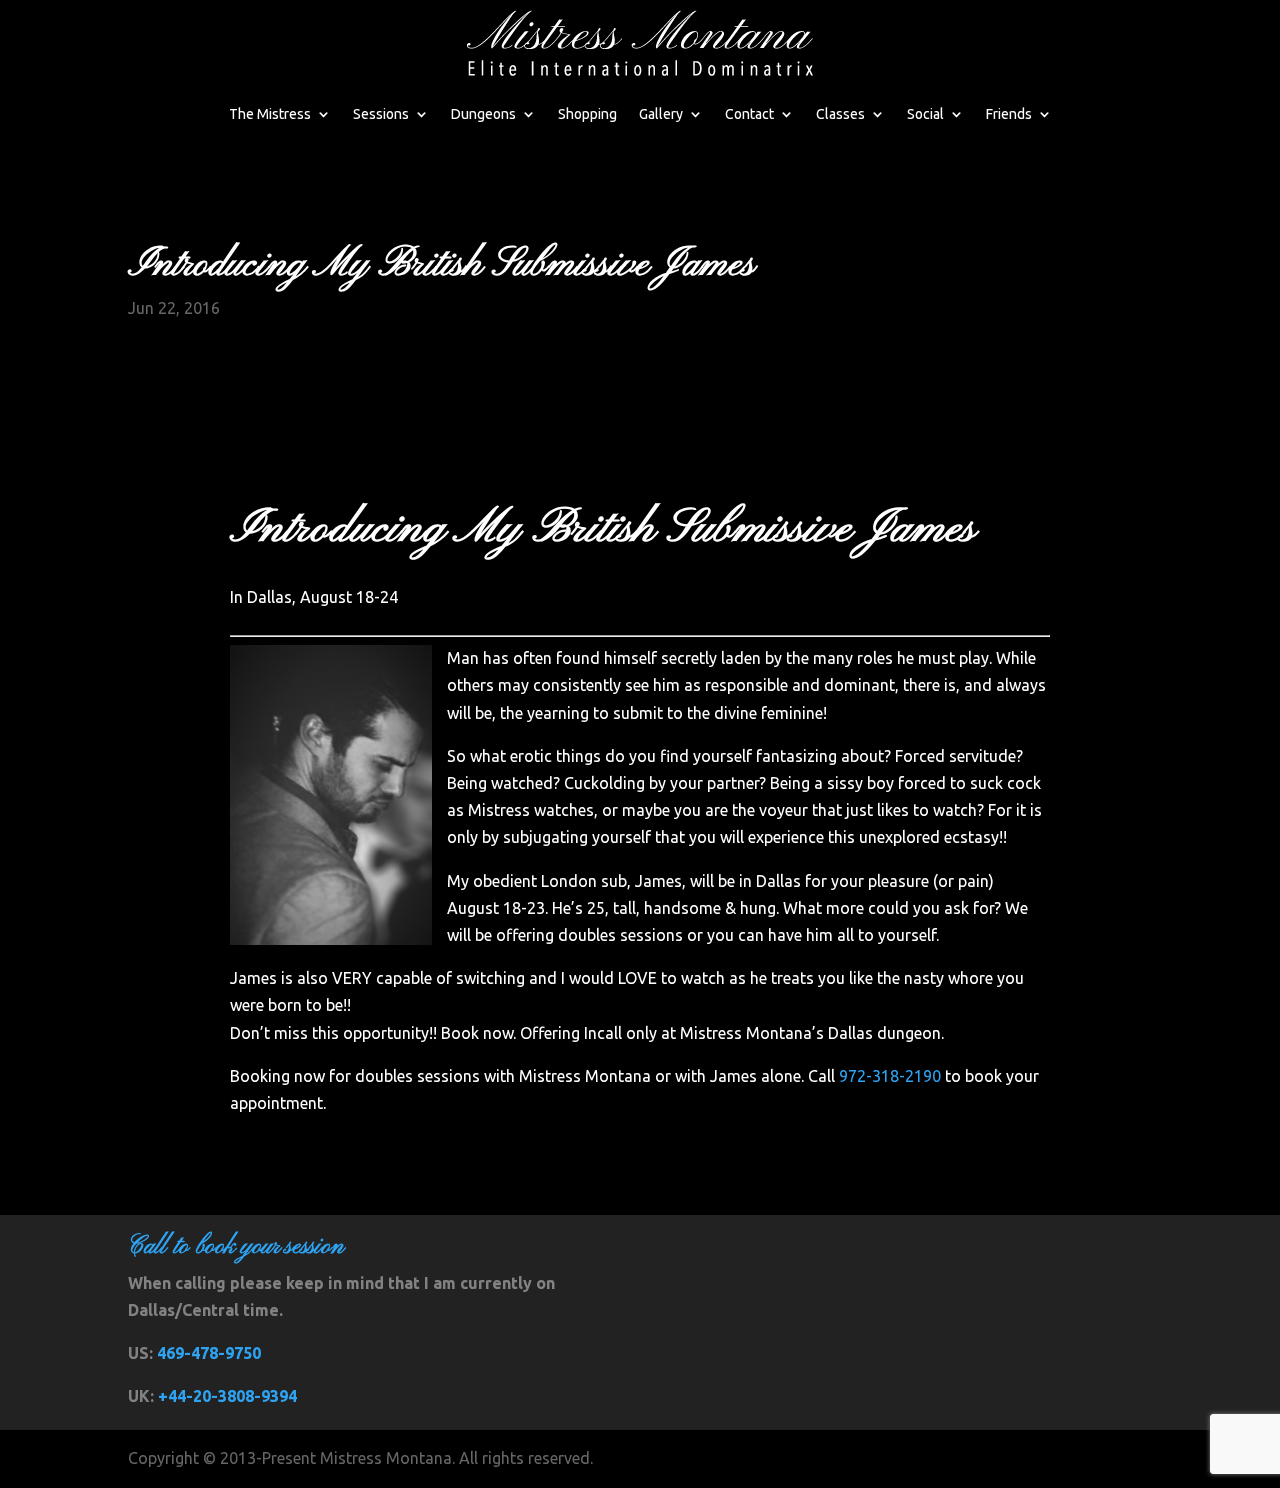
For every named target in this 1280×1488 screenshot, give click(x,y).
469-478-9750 (209, 1353)
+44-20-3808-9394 (227, 1396)
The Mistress (270, 114)
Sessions (381, 114)
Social (925, 114)
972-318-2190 (890, 1076)
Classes (840, 114)
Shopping (587, 114)
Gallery (661, 114)
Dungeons (483, 114)
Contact (749, 114)
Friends (1009, 114)
